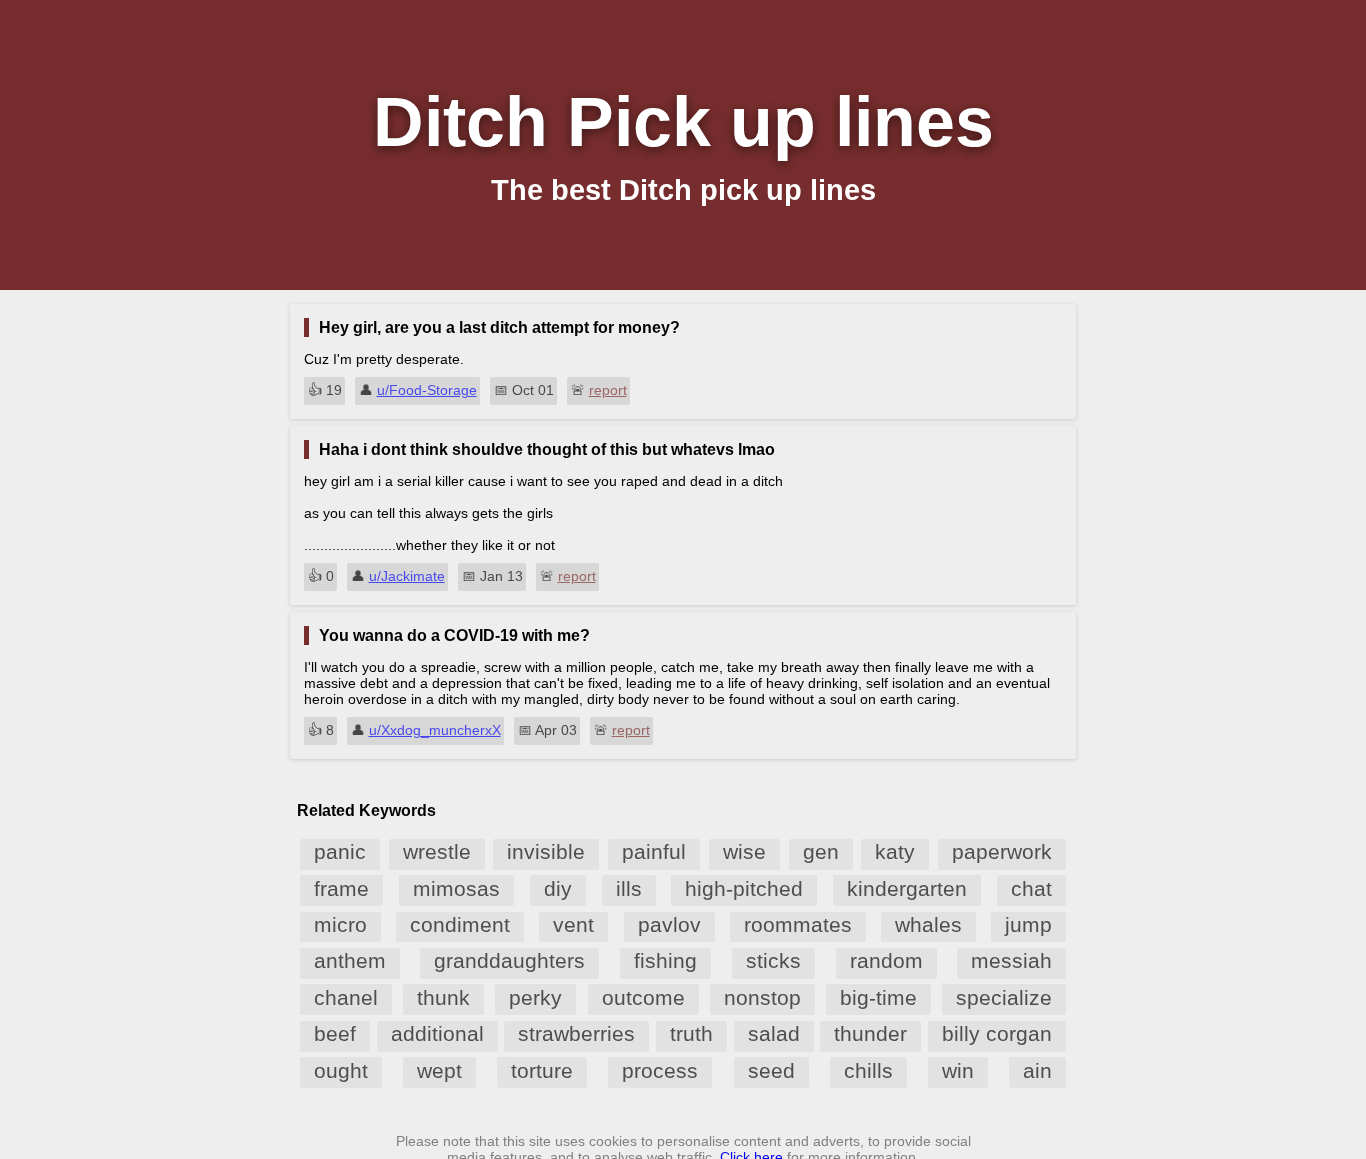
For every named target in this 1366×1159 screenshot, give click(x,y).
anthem (350, 960)
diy (558, 888)
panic (340, 851)
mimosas (456, 888)
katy (895, 851)
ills (629, 888)
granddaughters (509, 960)
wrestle (437, 851)
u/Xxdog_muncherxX (435, 730)
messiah (1011, 960)
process (660, 1070)
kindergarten (907, 888)
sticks (773, 960)
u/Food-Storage (427, 390)
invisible (546, 851)
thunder (870, 1033)
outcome (643, 997)
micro (340, 924)
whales (928, 924)
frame (341, 888)
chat (1031, 888)
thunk (443, 997)
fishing (665, 960)
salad (774, 1033)
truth (691, 1033)
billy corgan (997, 1033)
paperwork (1002, 851)
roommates (798, 924)
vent (573, 924)
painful (654, 851)
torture (542, 1070)
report (608, 390)
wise (744, 851)
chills (868, 1070)
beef (335, 1033)
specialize (1004, 997)
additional (437, 1033)
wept (439, 1070)
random (886, 960)
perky (535, 997)
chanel (346, 997)
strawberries (576, 1033)
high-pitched (744, 888)
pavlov (669, 924)
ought (341, 1070)
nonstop (762, 997)
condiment (460, 924)
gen (821, 851)
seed (771, 1070)
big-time (878, 997)
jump (1028, 924)
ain (1037, 1070)
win (958, 1070)
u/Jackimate (407, 576)
